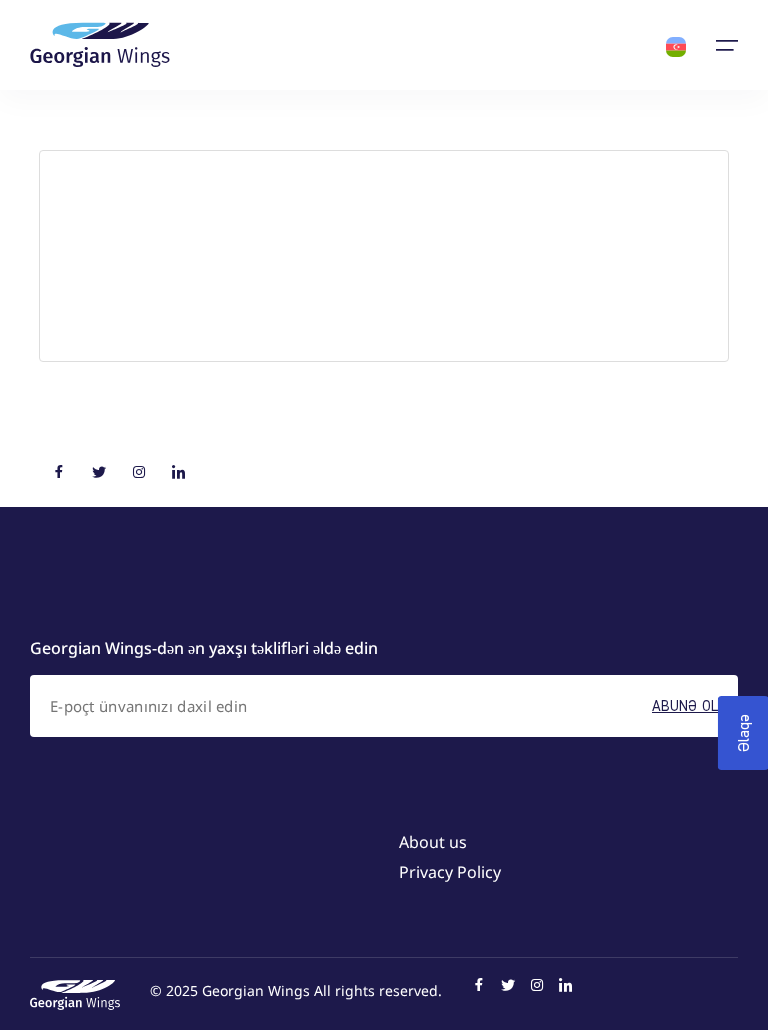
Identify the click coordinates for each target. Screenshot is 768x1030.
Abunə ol (685, 705)
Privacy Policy (450, 872)
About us (433, 842)
